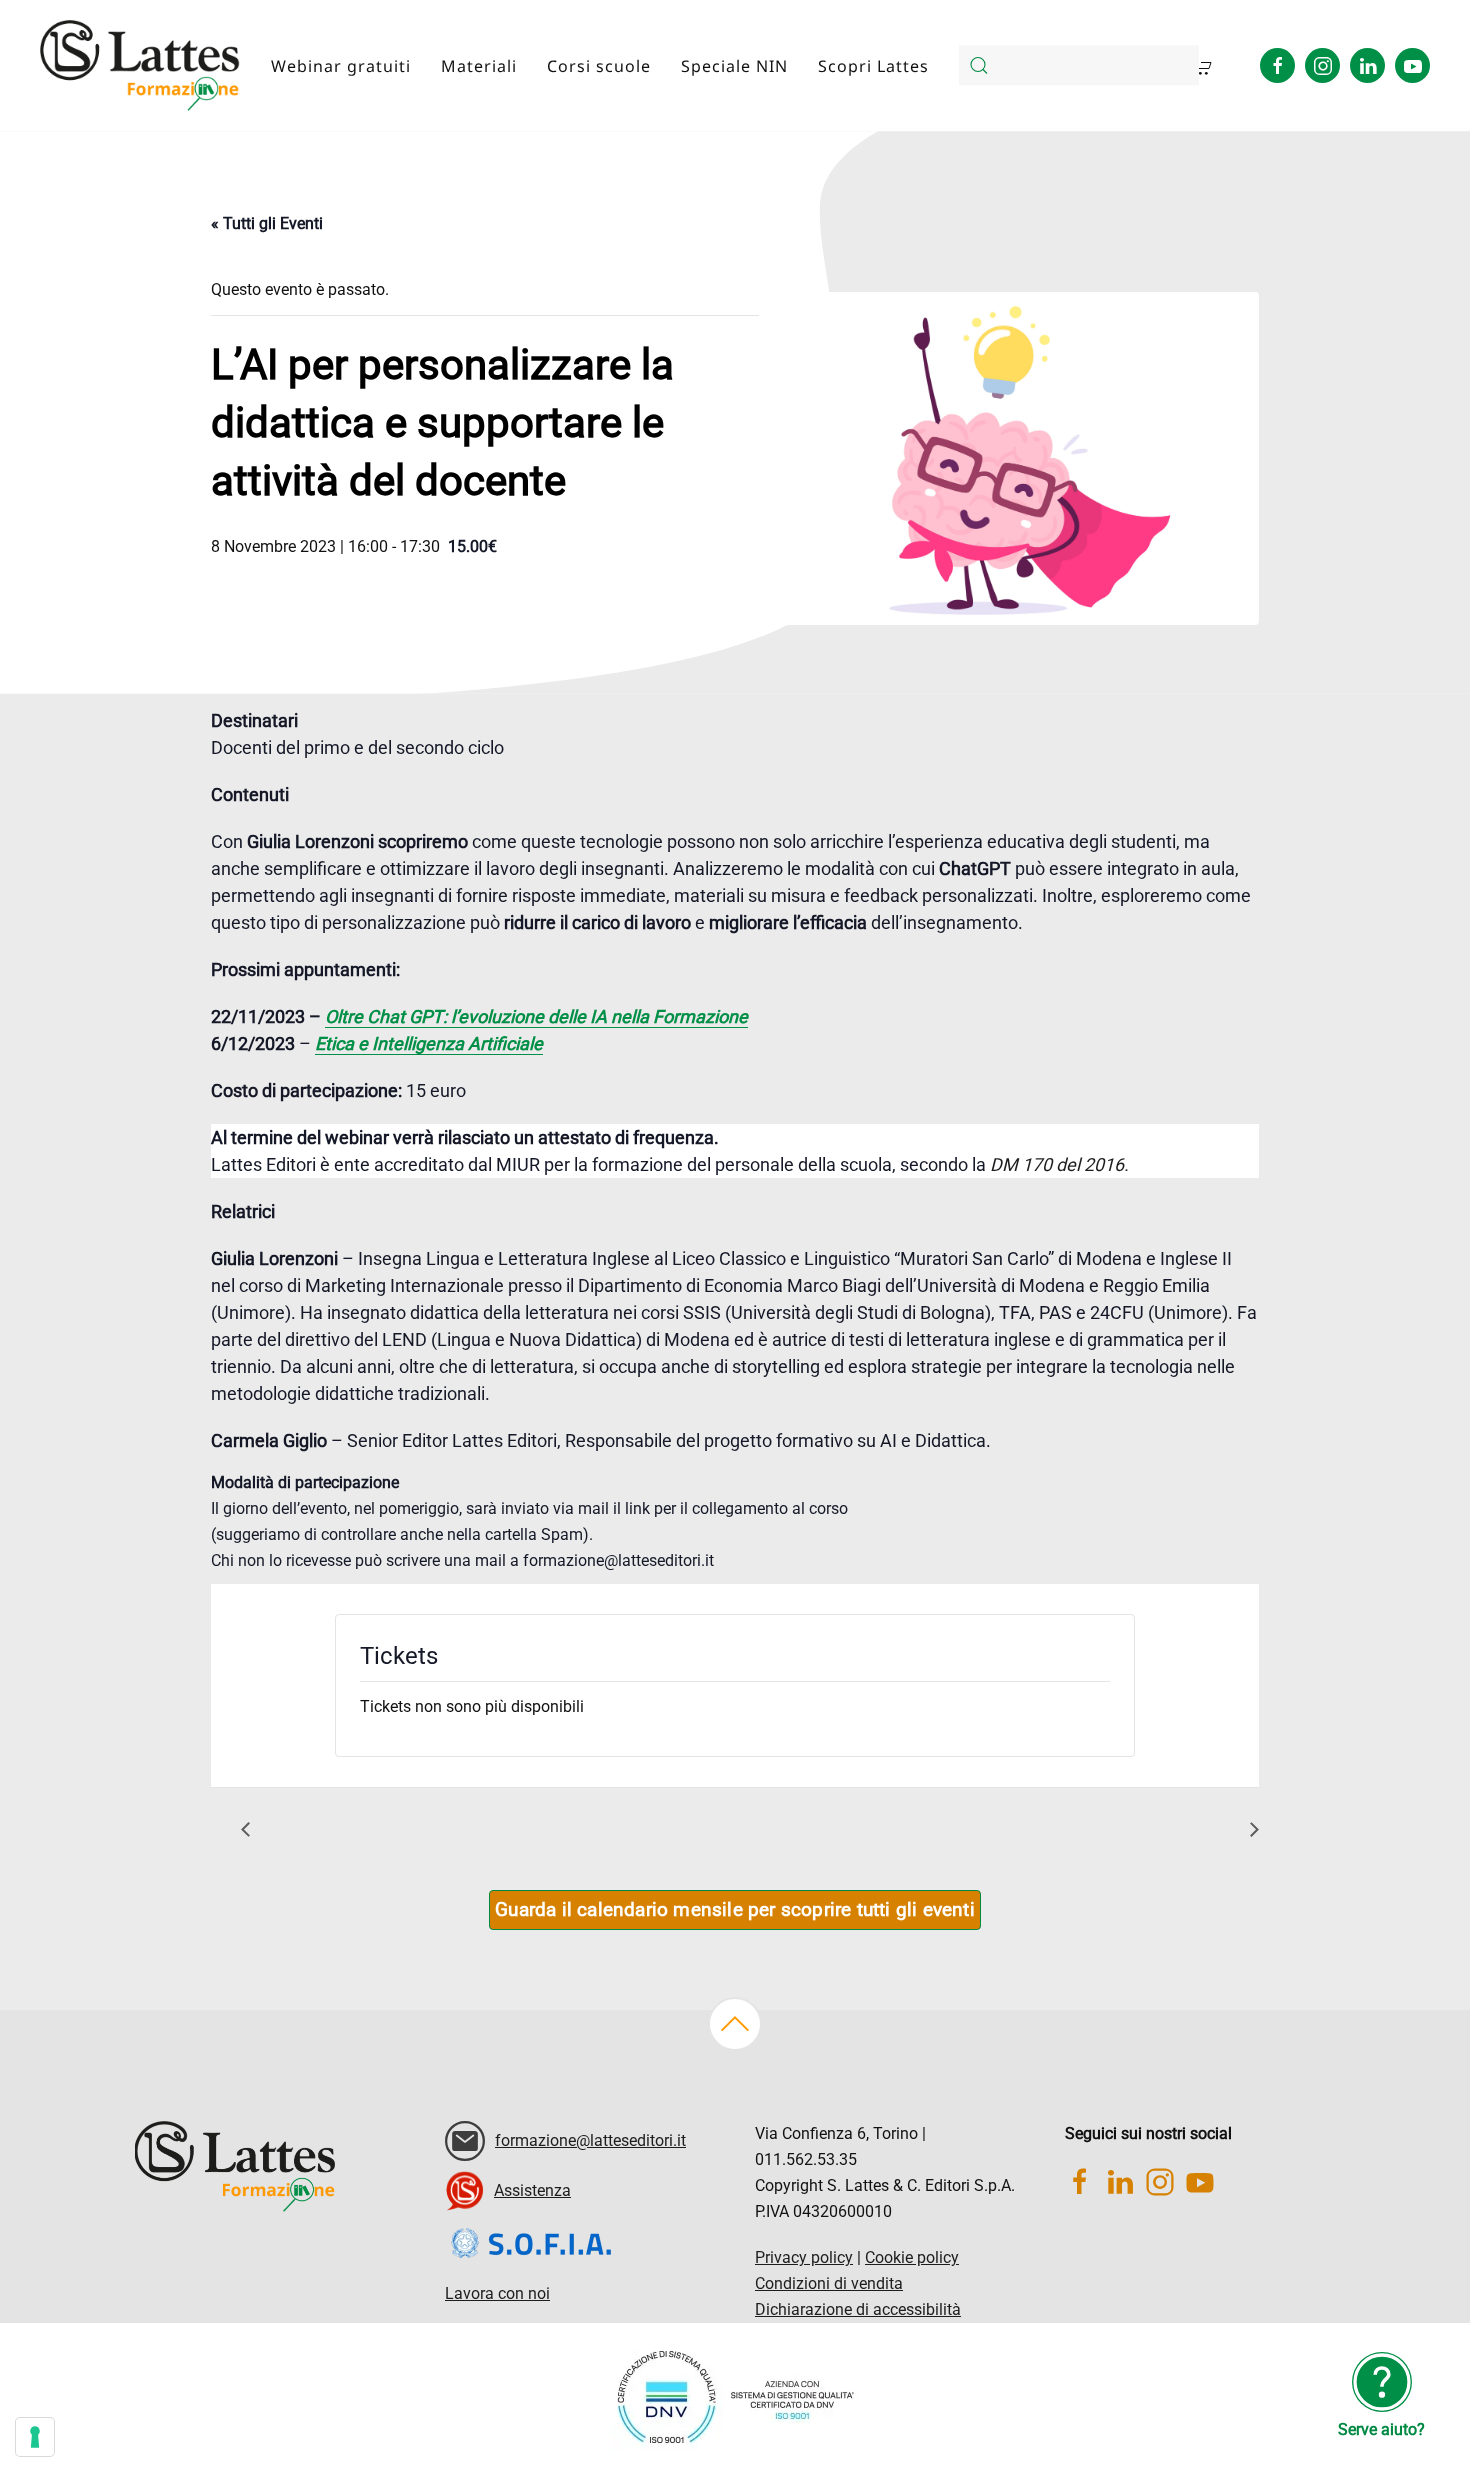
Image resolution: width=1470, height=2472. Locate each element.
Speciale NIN (734, 66)
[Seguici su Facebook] (1277, 65)
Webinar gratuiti (341, 66)
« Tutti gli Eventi (267, 223)
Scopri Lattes (873, 66)
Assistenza (532, 2190)
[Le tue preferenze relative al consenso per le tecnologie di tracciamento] (35, 2437)
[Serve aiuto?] (1382, 2380)
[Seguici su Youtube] (1412, 65)
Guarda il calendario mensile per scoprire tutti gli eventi (735, 1910)
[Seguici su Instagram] (1322, 65)
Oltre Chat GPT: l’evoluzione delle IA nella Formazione (536, 1016)
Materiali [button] (479, 66)
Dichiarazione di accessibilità (858, 2309)
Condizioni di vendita (829, 2283)
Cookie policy (912, 2257)
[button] (735, 2024)
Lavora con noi (497, 2293)
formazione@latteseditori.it (590, 2140)
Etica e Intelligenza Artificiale (429, 1043)
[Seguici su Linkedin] (1367, 65)
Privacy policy (804, 2257)
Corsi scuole (599, 66)
